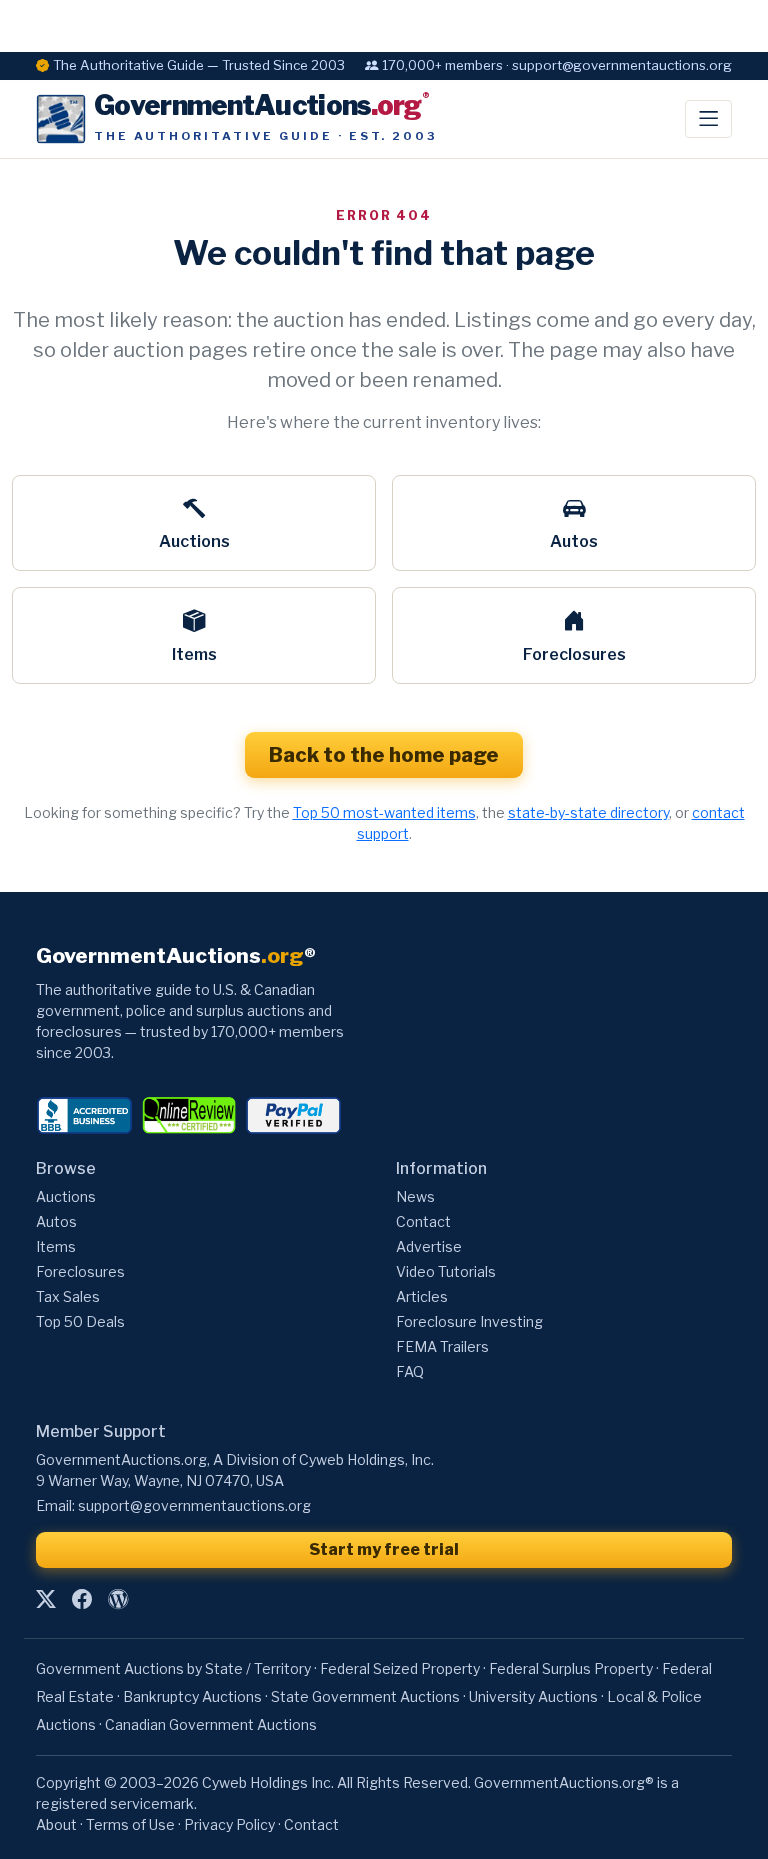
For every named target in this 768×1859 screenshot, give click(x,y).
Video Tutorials (446, 1271)
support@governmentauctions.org (194, 1505)
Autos (574, 541)
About (56, 1824)
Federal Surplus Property (571, 1668)
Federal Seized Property (400, 1668)
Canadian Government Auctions (211, 1724)
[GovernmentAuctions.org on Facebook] (82, 1599)
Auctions (194, 541)
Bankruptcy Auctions (192, 1696)
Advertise (429, 1246)
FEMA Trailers (442, 1346)
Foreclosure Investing (469, 1321)
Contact (423, 1221)
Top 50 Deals (80, 1321)
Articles (422, 1296)
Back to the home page (384, 755)
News (415, 1196)
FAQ (410, 1371)
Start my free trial (384, 1549)
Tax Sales (68, 1296)
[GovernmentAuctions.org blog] (118, 1599)
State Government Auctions (365, 1696)
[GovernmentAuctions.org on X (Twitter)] (46, 1599)
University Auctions (533, 1696)
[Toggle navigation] (708, 119)
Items (194, 654)
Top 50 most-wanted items (384, 812)
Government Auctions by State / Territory (173, 1668)
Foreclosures (574, 654)
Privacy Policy (229, 1824)
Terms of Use (130, 1824)
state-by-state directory (588, 812)
